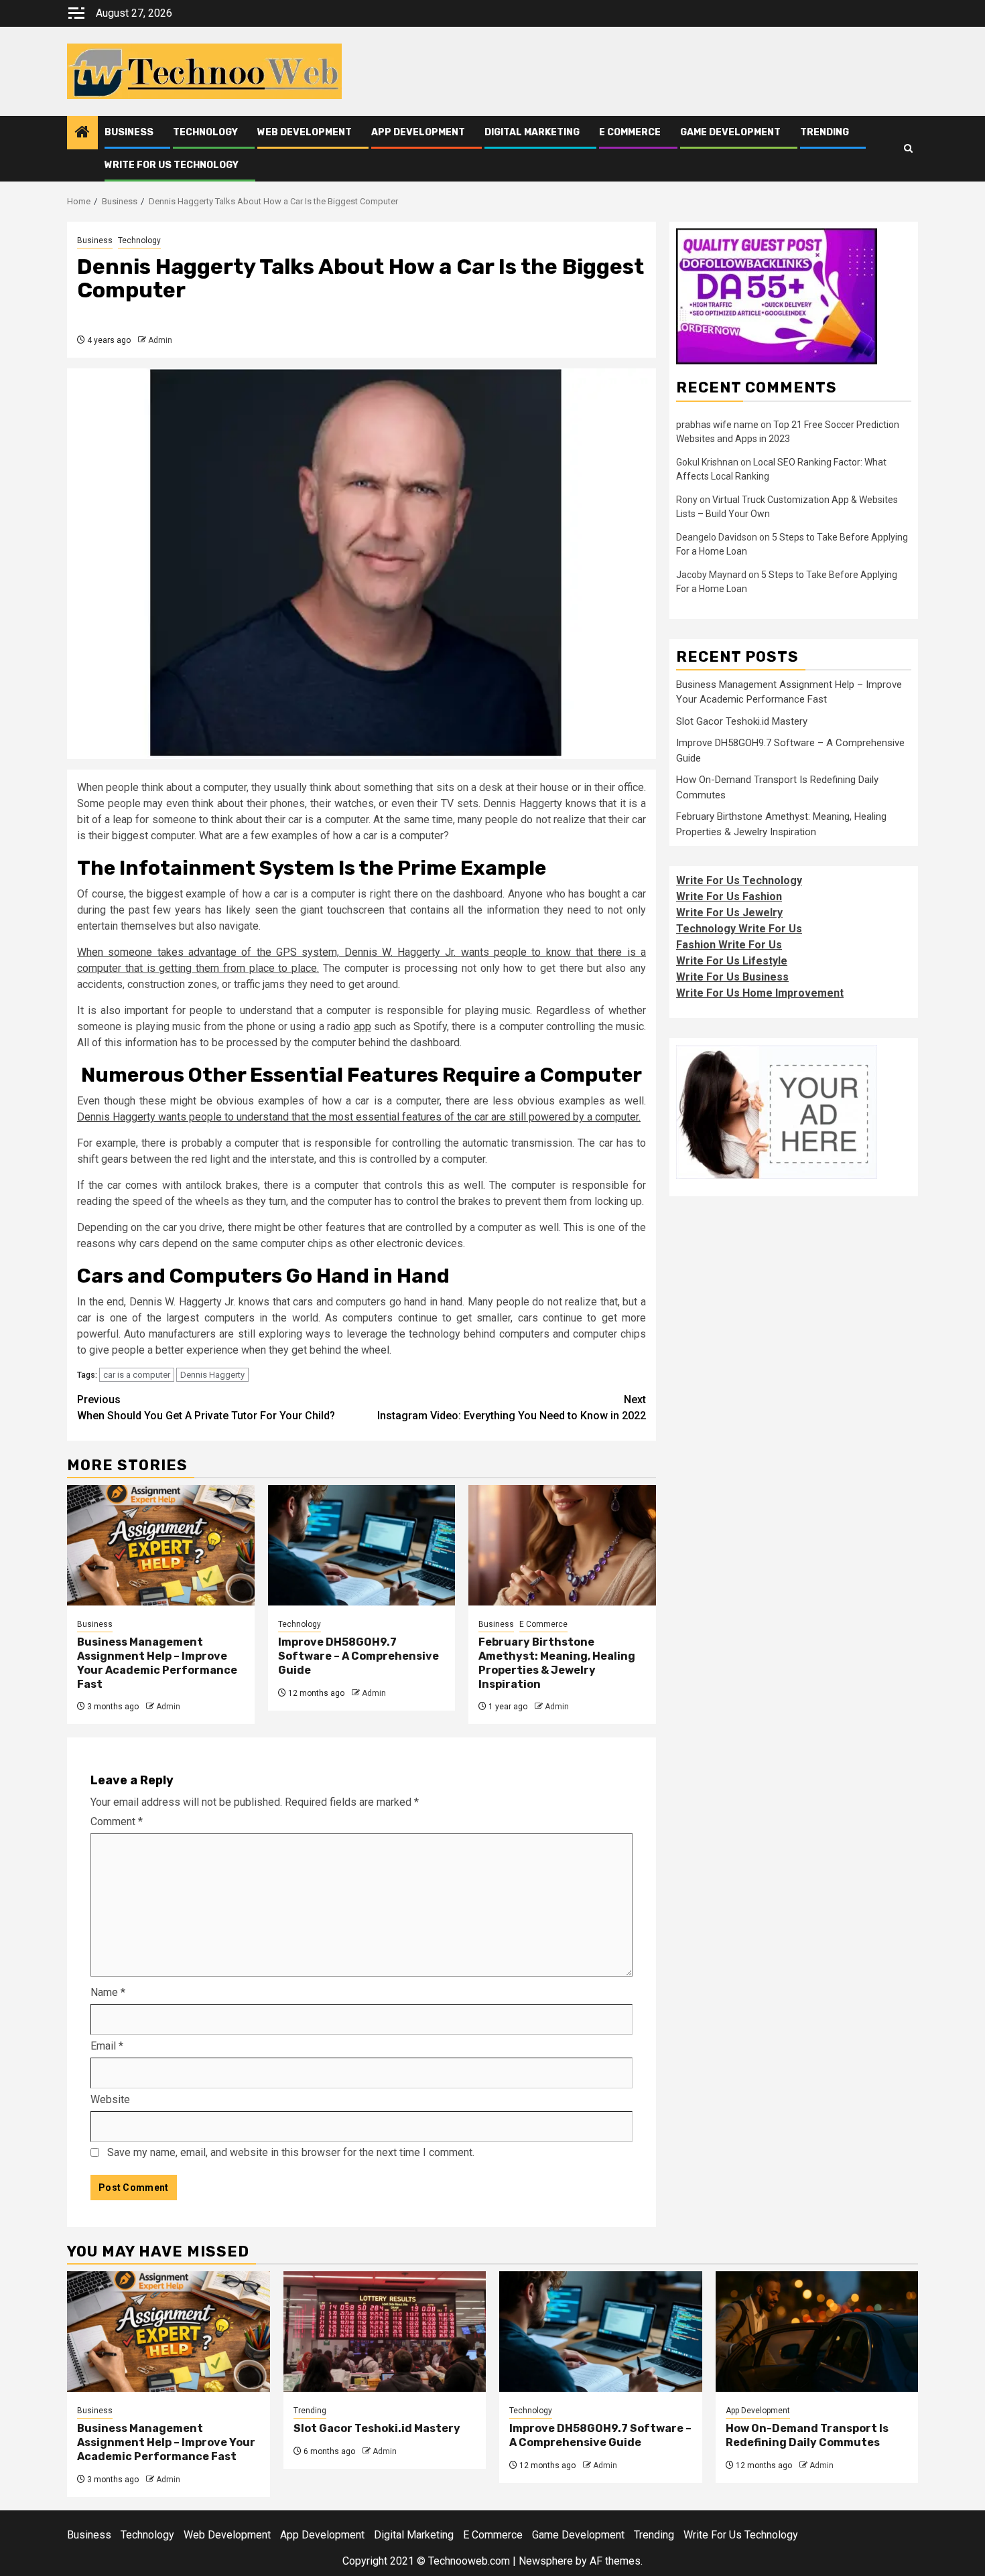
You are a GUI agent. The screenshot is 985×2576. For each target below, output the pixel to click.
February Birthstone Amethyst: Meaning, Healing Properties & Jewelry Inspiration (557, 1663)
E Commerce (630, 132)
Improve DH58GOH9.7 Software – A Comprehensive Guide (358, 1656)
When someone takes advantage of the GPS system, (211, 952)
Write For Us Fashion (729, 897)
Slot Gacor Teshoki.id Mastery (742, 721)
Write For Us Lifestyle (732, 961)
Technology (205, 132)
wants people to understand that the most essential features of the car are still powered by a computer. (398, 1117)
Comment (117, 1821)
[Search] (908, 149)
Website (110, 2099)
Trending (825, 132)
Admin (160, 340)
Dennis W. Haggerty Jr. (403, 952)
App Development (418, 132)
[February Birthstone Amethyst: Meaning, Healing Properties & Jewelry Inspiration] (562, 1545)
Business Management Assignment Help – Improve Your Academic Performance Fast (157, 1663)
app (363, 1026)
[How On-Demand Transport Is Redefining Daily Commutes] (817, 2332)
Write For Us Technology (172, 165)
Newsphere (546, 2561)
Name (108, 1992)
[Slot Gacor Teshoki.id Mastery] (385, 2332)
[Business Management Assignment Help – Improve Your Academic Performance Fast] (161, 1545)
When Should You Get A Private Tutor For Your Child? (206, 1408)
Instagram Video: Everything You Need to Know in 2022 (512, 1408)
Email (107, 2046)
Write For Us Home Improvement (760, 993)
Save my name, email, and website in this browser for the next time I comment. (291, 2152)
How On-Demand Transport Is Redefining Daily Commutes (807, 2435)
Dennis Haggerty (116, 1117)
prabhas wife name (717, 425)
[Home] (82, 133)
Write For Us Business (732, 977)
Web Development (305, 132)
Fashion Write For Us (729, 945)
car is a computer (137, 1375)
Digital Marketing (532, 132)
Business (129, 132)
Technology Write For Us (739, 929)
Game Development (730, 132)
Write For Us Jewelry (729, 913)
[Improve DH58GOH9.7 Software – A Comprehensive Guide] (362, 1545)
